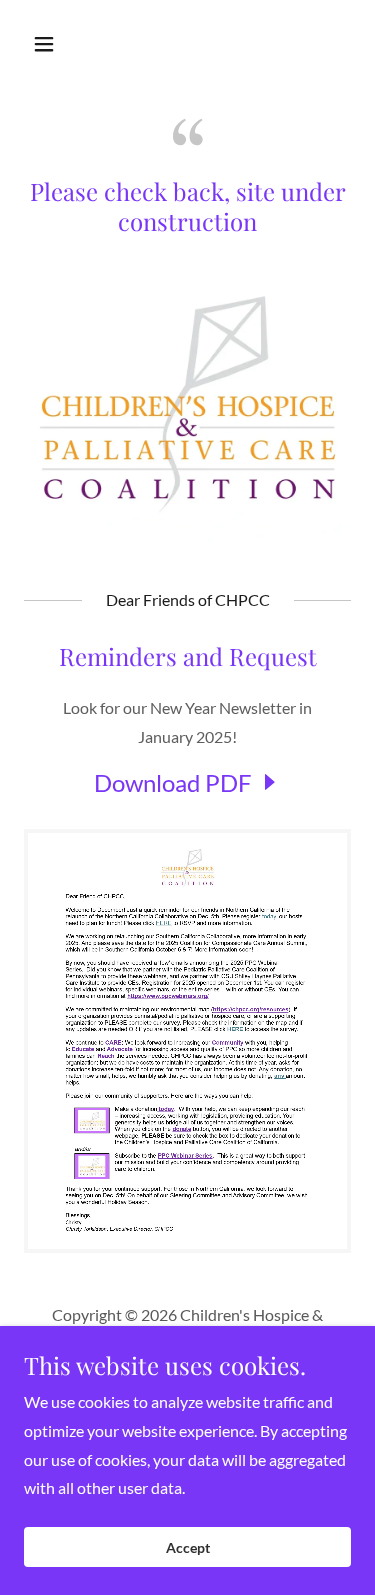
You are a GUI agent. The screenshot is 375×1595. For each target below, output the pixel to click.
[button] (61, 44)
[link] (188, 782)
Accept (188, 1547)
